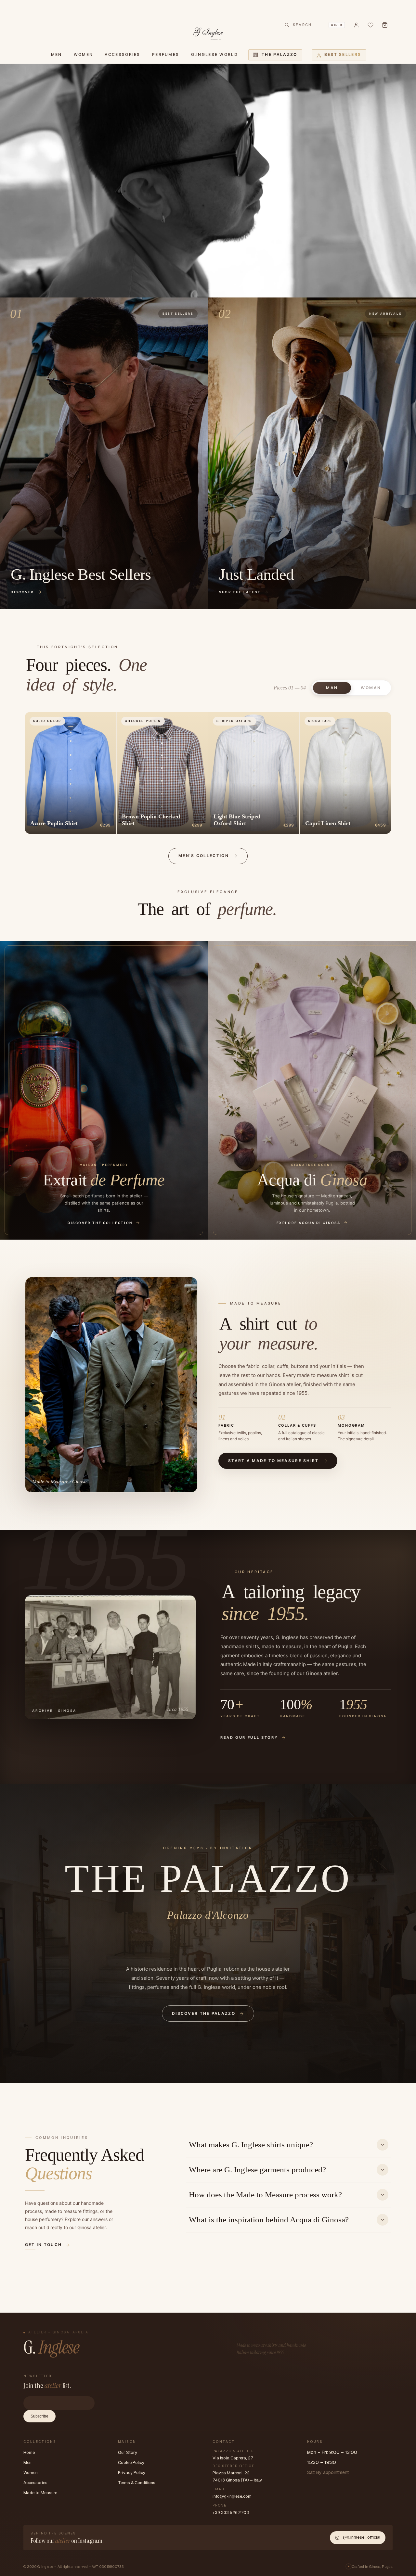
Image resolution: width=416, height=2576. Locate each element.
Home (29, 2452)
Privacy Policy (132, 2473)
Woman (371, 688)
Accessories (35, 2483)
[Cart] (385, 25)
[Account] (356, 25)
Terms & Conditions (137, 2483)
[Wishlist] (370, 25)
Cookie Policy (131, 2462)
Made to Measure (40, 2493)
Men (27, 2462)
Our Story (128, 2452)
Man (332, 688)
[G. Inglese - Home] (208, 32)
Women (31, 2473)
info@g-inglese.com (232, 2496)
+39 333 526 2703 (231, 2513)
